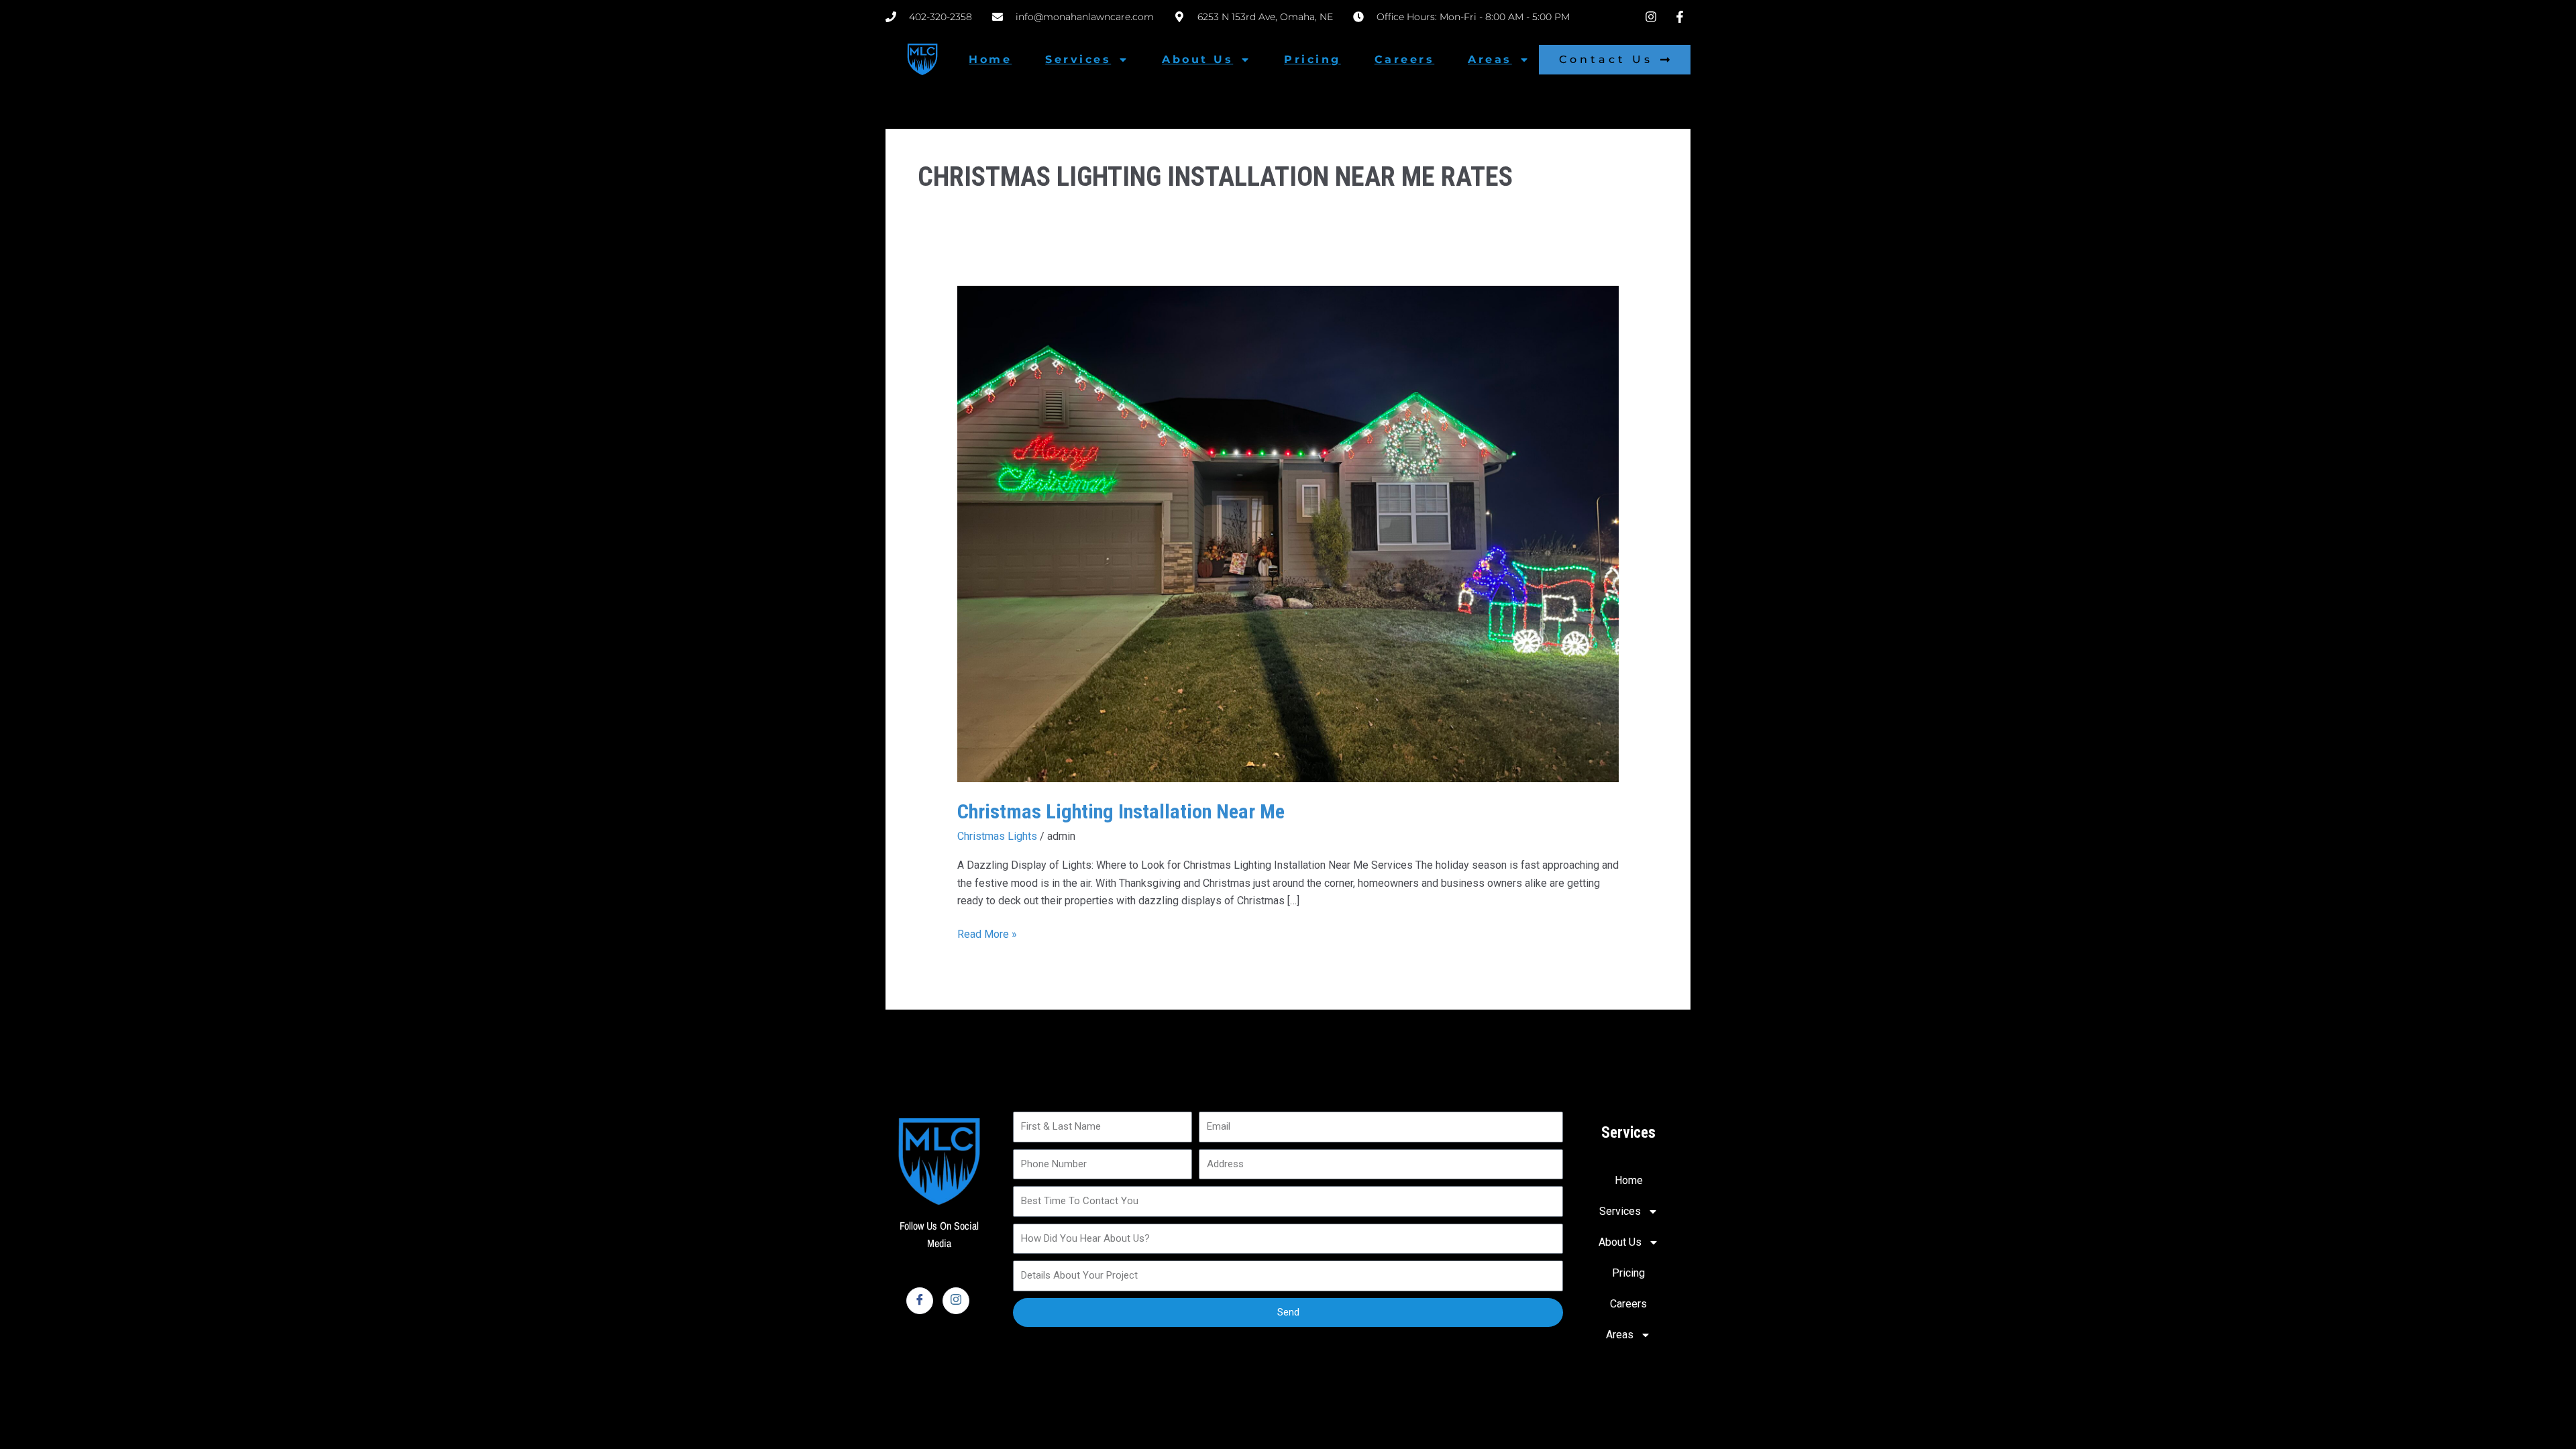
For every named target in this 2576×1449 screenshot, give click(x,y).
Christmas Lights (997, 836)
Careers (1405, 59)
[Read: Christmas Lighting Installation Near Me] (1288, 533)
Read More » (987, 933)
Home (990, 59)
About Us (1197, 59)
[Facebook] (920, 1301)
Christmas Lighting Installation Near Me (1121, 811)
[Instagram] (956, 1301)
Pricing (1312, 59)
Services (1078, 59)
